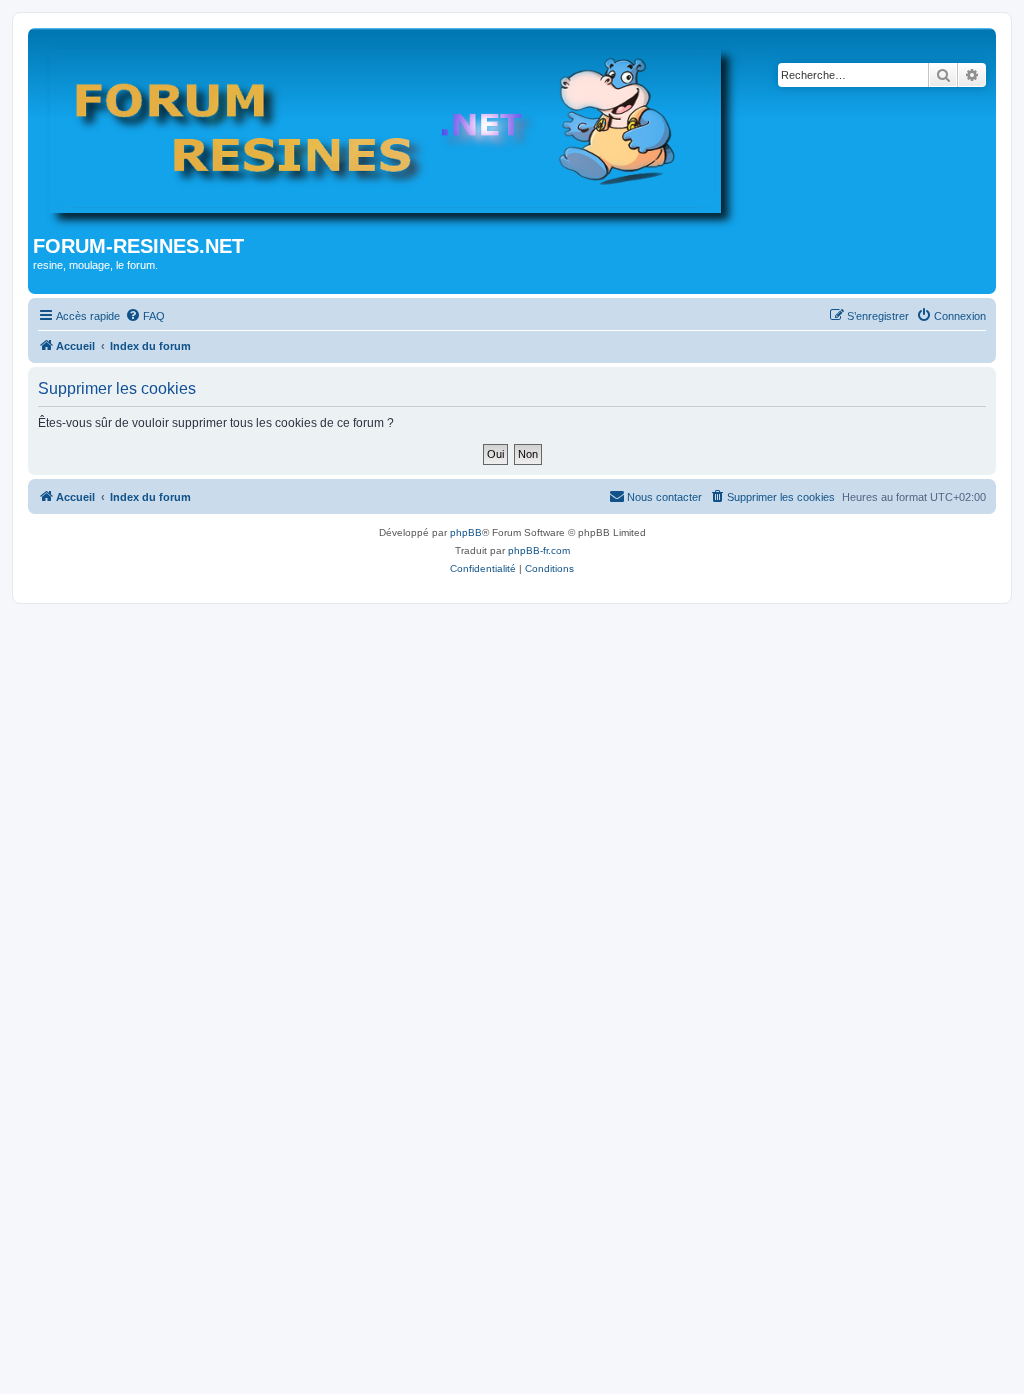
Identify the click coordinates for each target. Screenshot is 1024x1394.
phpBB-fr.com (539, 550)
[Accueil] (394, 134)
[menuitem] (145, 316)
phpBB (466, 532)
